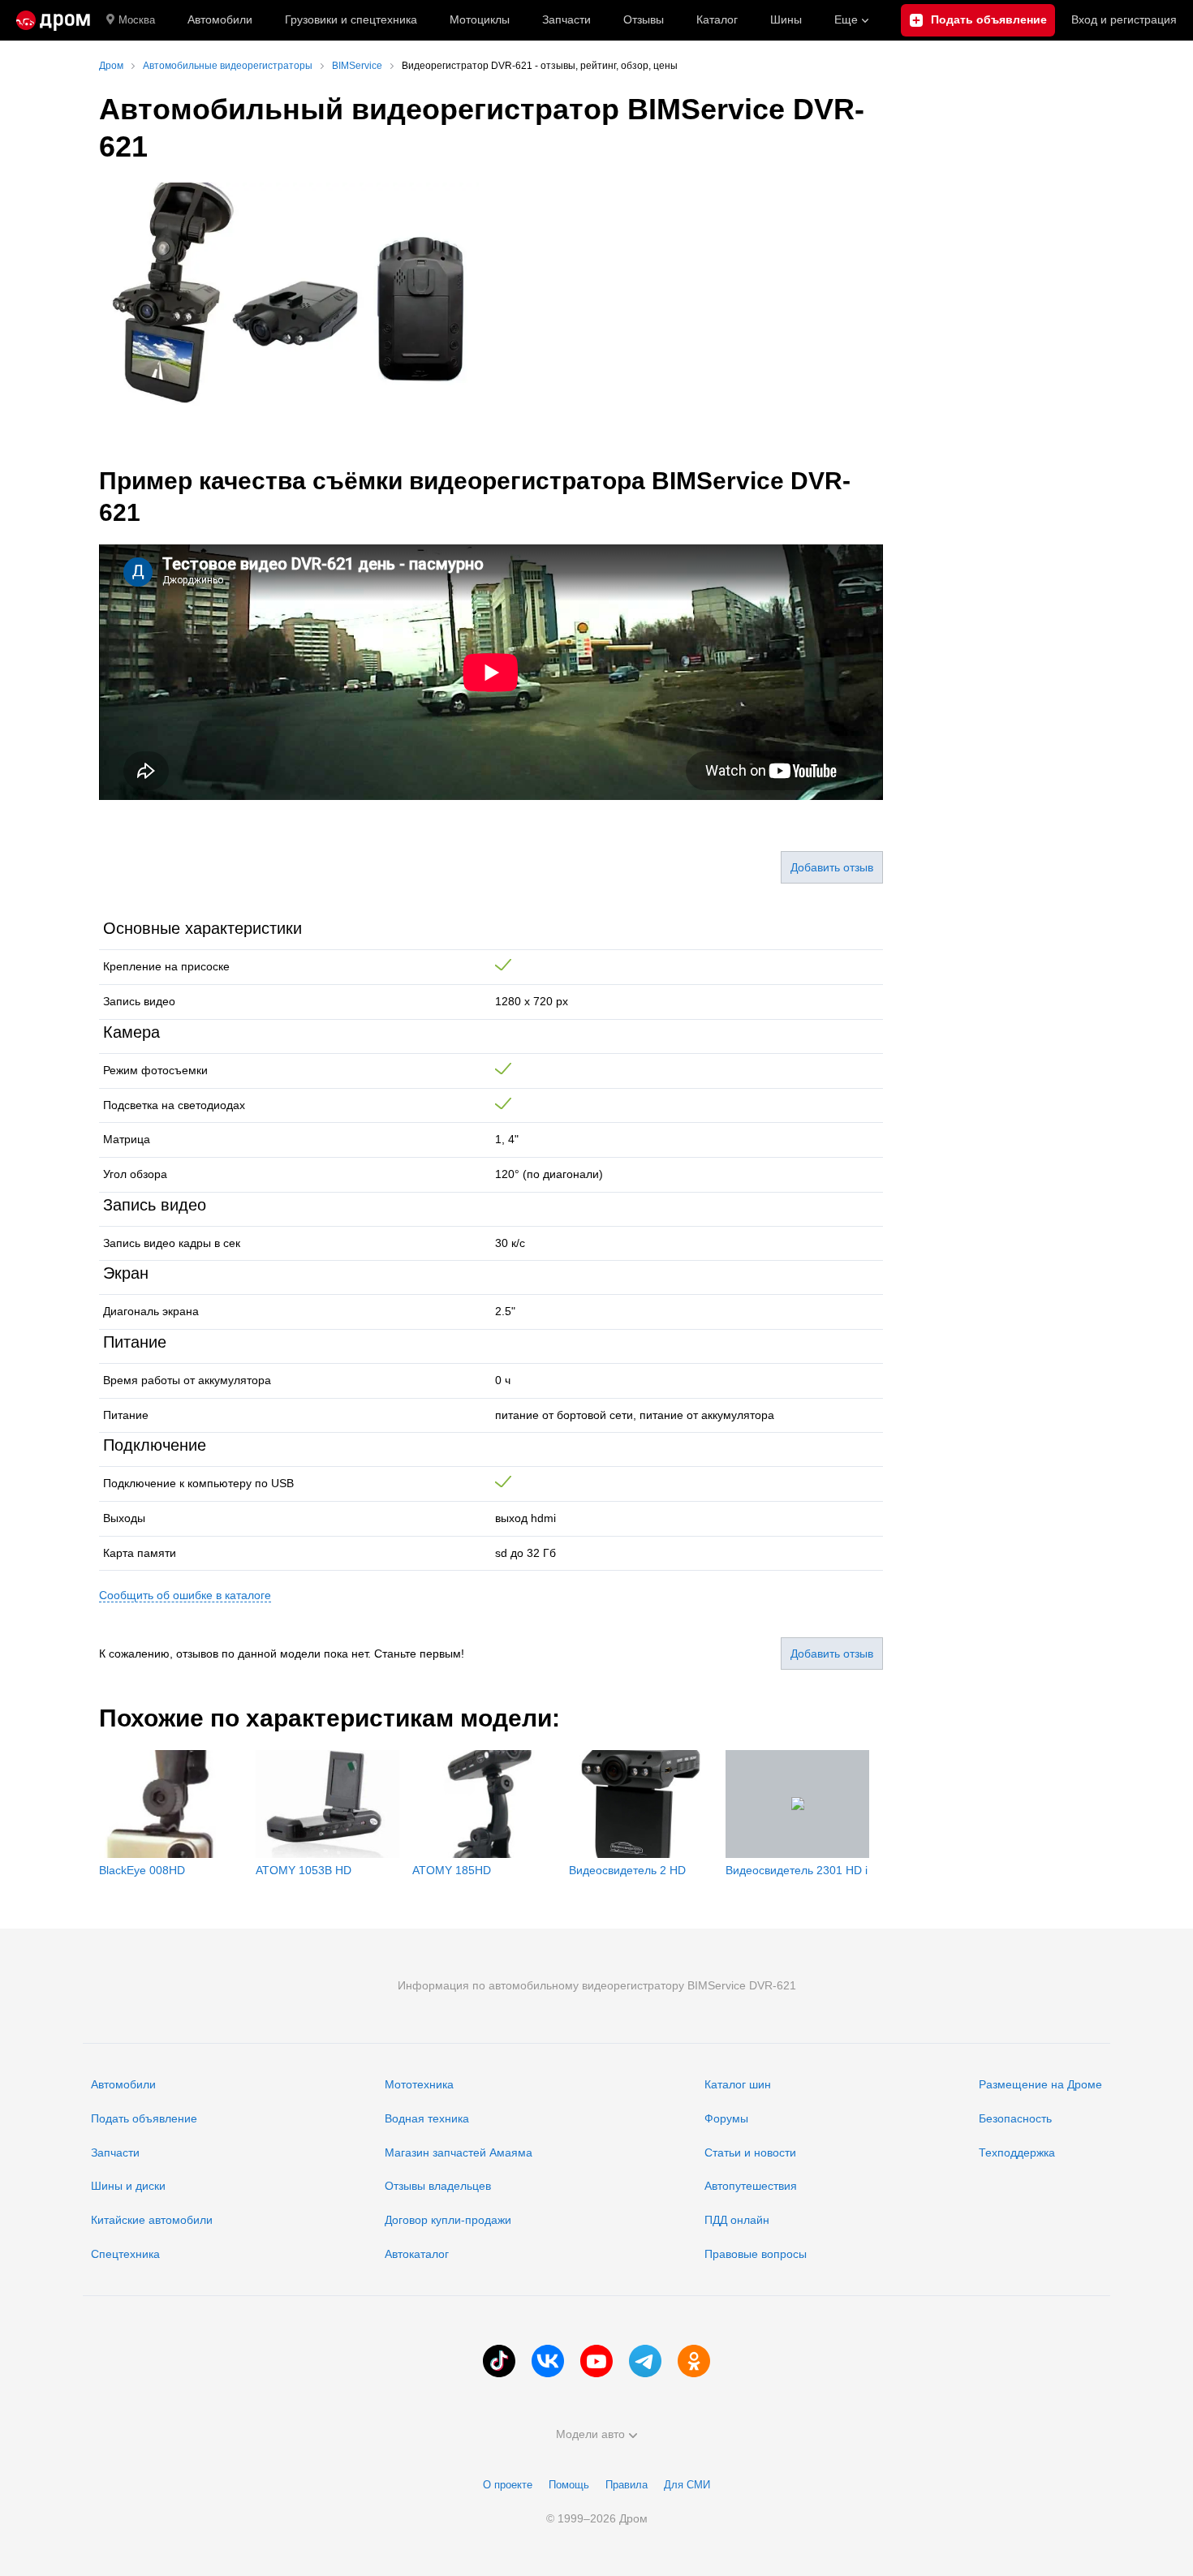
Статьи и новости (750, 2152)
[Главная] (53, 20)
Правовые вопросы (756, 2254)
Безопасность (1015, 2118)
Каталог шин (738, 2084)
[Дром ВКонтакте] (548, 2361)
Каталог (717, 19)
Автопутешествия (751, 2186)
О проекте (508, 2485)
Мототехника (419, 2084)
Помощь (569, 2485)
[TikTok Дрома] (499, 2361)
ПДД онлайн (737, 2220)
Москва (137, 20)
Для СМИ (687, 2485)
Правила (627, 2485)
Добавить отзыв (832, 867)
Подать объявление (144, 2118)
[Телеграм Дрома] (645, 2361)
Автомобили (220, 19)
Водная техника (427, 2118)
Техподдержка (1017, 2152)
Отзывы (644, 19)
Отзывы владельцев (438, 2186)
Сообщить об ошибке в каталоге (185, 1595)
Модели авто (590, 2434)
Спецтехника (125, 2254)
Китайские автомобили (152, 2220)
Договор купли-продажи (448, 2220)
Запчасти (566, 19)
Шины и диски (128, 2186)
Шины (786, 19)
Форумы (726, 2118)
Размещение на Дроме (1040, 2084)
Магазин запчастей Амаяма (459, 2152)
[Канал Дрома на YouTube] (596, 2361)
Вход (1124, 19)
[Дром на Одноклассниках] (694, 2361)
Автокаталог (417, 2254)
